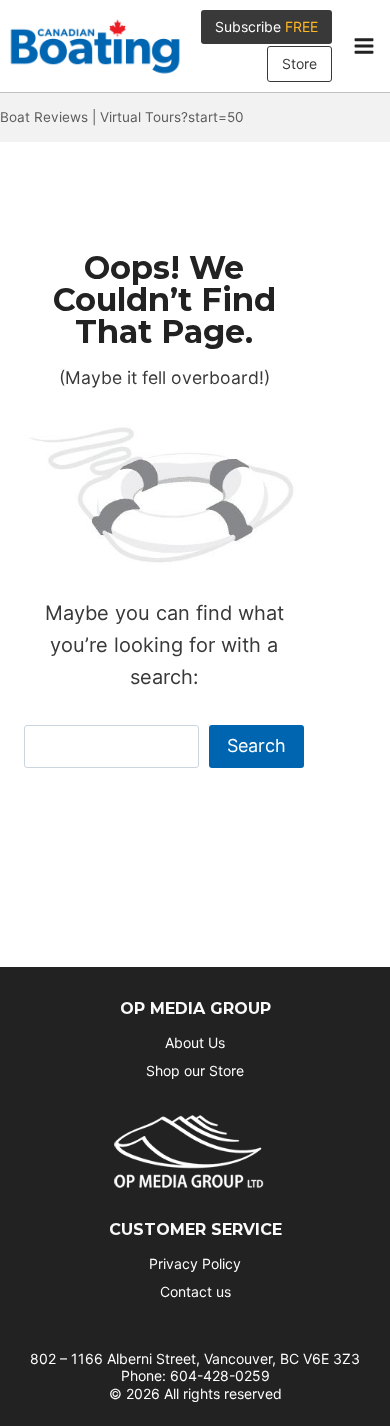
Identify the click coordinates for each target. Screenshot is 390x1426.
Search (256, 745)
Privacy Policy (195, 1263)
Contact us (195, 1291)
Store (299, 63)
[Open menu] (363, 46)
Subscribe (266, 26)
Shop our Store (195, 1070)
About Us (195, 1042)
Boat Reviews (44, 117)
